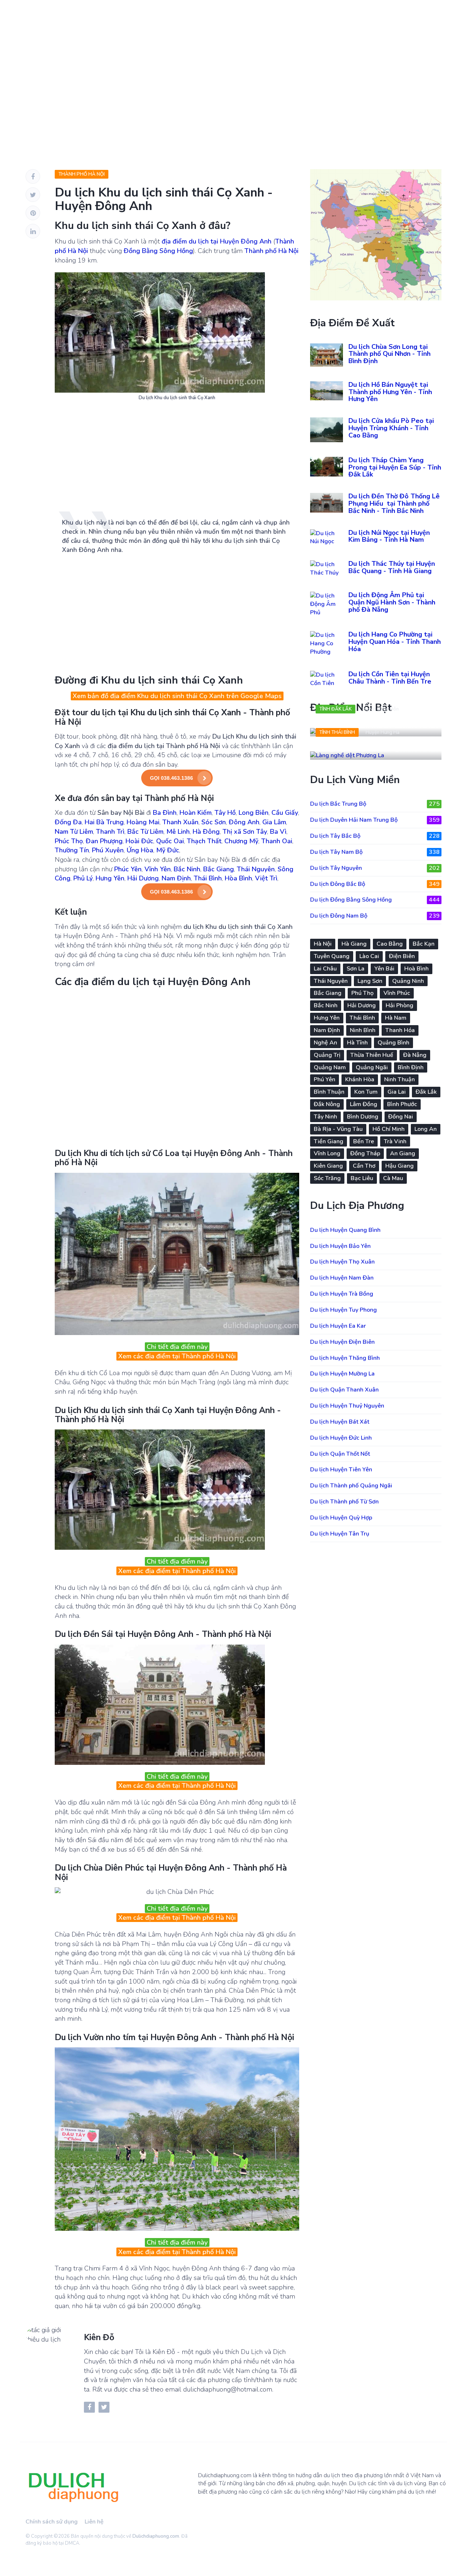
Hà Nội (323, 944)
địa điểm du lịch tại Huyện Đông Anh (217, 241)
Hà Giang (354, 944)
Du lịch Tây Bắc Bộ (375, 836)
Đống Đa (68, 822)
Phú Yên (325, 1079)
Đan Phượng (104, 841)
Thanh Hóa (400, 1030)
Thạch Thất (204, 841)
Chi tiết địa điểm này (177, 1347)
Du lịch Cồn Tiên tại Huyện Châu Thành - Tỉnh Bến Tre (390, 678)
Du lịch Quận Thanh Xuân (344, 1390)
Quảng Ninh (408, 981)
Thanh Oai (277, 841)
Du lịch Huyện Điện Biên (342, 1342)
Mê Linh (178, 832)
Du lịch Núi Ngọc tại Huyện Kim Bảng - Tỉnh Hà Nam (389, 536)
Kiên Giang (328, 1166)
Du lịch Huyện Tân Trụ (340, 1534)
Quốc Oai (170, 841)
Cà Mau (393, 1178)
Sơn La (356, 969)
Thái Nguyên (256, 869)
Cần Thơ (364, 1166)
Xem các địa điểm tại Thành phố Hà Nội (177, 1356)
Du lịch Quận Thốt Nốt (340, 1454)
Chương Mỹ (241, 841)
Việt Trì (266, 878)
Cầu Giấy (285, 813)
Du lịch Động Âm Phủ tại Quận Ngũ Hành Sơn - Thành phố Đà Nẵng (392, 602)
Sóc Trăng (327, 1178)
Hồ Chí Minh (389, 1129)
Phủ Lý (83, 878)
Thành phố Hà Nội (82, 174)
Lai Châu (325, 969)
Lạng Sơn (370, 981)
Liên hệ (94, 2522)
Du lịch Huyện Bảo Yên (340, 1246)
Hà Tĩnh (357, 1043)
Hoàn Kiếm (196, 813)
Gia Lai (397, 1092)
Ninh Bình (363, 1030)
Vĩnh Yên (158, 869)
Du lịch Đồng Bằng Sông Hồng (375, 900)
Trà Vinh (395, 1141)
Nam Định (176, 878)
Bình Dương (363, 1117)
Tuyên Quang (332, 956)
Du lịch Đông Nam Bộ (375, 916)
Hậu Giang (400, 1166)
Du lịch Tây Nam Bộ (375, 852)
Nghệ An (325, 1043)
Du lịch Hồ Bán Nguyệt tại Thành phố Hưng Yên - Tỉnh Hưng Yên (390, 392)
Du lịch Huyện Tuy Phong (344, 1310)
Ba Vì (278, 832)
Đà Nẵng (415, 1055)
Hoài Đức (139, 841)
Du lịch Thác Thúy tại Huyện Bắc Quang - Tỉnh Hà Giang (392, 567)
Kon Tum (366, 1092)
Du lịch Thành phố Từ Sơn (344, 1502)
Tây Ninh (325, 1117)
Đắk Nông (327, 1104)
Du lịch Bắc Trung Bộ (375, 804)
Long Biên (254, 813)
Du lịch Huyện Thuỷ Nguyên (347, 1406)
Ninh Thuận (400, 1079)
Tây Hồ (225, 813)
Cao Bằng (390, 944)
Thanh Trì (110, 832)
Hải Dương (143, 878)
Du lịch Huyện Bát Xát (340, 1422)
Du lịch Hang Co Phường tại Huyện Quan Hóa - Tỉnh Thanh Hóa (395, 642)
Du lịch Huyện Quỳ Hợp (341, 1518)
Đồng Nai (401, 1117)
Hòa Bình (238, 878)
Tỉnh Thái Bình (337, 732)
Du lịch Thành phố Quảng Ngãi (351, 1486)
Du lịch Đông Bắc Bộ (375, 884)
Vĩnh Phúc (397, 993)
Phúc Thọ (69, 841)
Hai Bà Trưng (104, 822)
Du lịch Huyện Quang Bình (345, 1230)
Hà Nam (396, 1018)
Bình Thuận (329, 1092)
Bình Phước (402, 1104)
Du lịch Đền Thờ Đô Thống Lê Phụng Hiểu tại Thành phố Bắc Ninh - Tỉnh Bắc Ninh (394, 503)
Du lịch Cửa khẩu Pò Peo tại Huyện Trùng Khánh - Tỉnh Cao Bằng (391, 428)
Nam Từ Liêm (74, 832)
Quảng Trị (327, 1055)
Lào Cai (369, 956)
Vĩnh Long (327, 1153)
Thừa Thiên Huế (372, 1055)
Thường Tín (72, 850)
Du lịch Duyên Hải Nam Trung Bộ (375, 820)
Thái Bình (208, 878)
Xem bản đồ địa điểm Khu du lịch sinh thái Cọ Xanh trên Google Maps (177, 696)
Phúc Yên (128, 869)
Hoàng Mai (143, 822)
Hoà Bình (416, 969)
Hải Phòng (400, 1005)
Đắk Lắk (426, 1092)
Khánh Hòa (360, 1079)
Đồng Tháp (365, 1153)
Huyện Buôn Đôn (381, 709)
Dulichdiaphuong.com (156, 2536)
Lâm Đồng (364, 1104)
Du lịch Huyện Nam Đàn (342, 1278)
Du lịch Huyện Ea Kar (338, 1326)
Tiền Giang (329, 1141)
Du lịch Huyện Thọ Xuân (342, 1262)
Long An (426, 1129)
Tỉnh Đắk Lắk (335, 709)
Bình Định (411, 1067)
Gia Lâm (274, 822)
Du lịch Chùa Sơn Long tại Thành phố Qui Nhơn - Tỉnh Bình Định (389, 354)
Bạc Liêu (362, 1178)
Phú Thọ (362, 993)
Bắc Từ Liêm (145, 832)
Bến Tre (364, 1141)
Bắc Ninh (187, 869)
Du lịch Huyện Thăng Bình (345, 1358)
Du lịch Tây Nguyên (375, 868)
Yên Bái (384, 969)
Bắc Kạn (424, 944)
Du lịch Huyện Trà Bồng (342, 1294)
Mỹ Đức (168, 850)
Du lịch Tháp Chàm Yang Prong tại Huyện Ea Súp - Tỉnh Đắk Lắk (395, 467)
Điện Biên (402, 956)
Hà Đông (206, 832)
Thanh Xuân (180, 822)
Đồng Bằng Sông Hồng (158, 251)
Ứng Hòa (140, 850)
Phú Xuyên (108, 850)
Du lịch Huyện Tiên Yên (341, 1470)
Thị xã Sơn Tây (245, 832)
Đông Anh (244, 822)
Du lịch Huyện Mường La (342, 1374)
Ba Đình (165, 813)
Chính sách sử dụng (52, 2522)
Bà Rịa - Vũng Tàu (338, 1129)
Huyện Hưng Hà (383, 732)
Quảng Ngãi (372, 1067)
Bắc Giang (219, 869)
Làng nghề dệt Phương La (363, 748)
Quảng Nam (330, 1067)
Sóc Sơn (214, 822)
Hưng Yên (110, 878)
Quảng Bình (393, 1043)
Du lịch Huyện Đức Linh (341, 1438)
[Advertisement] (233, 80)
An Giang (403, 1153)
